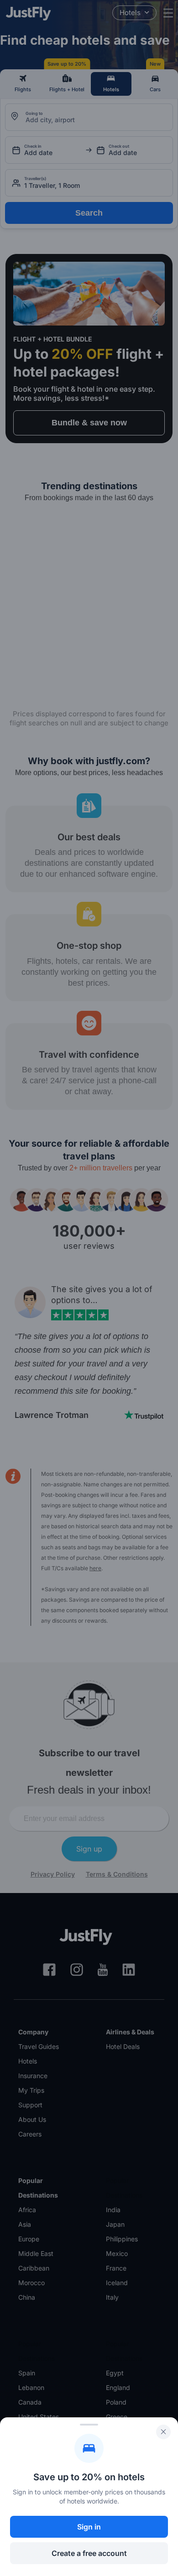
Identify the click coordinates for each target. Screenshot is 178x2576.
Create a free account (89, 2553)
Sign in (89, 2527)
